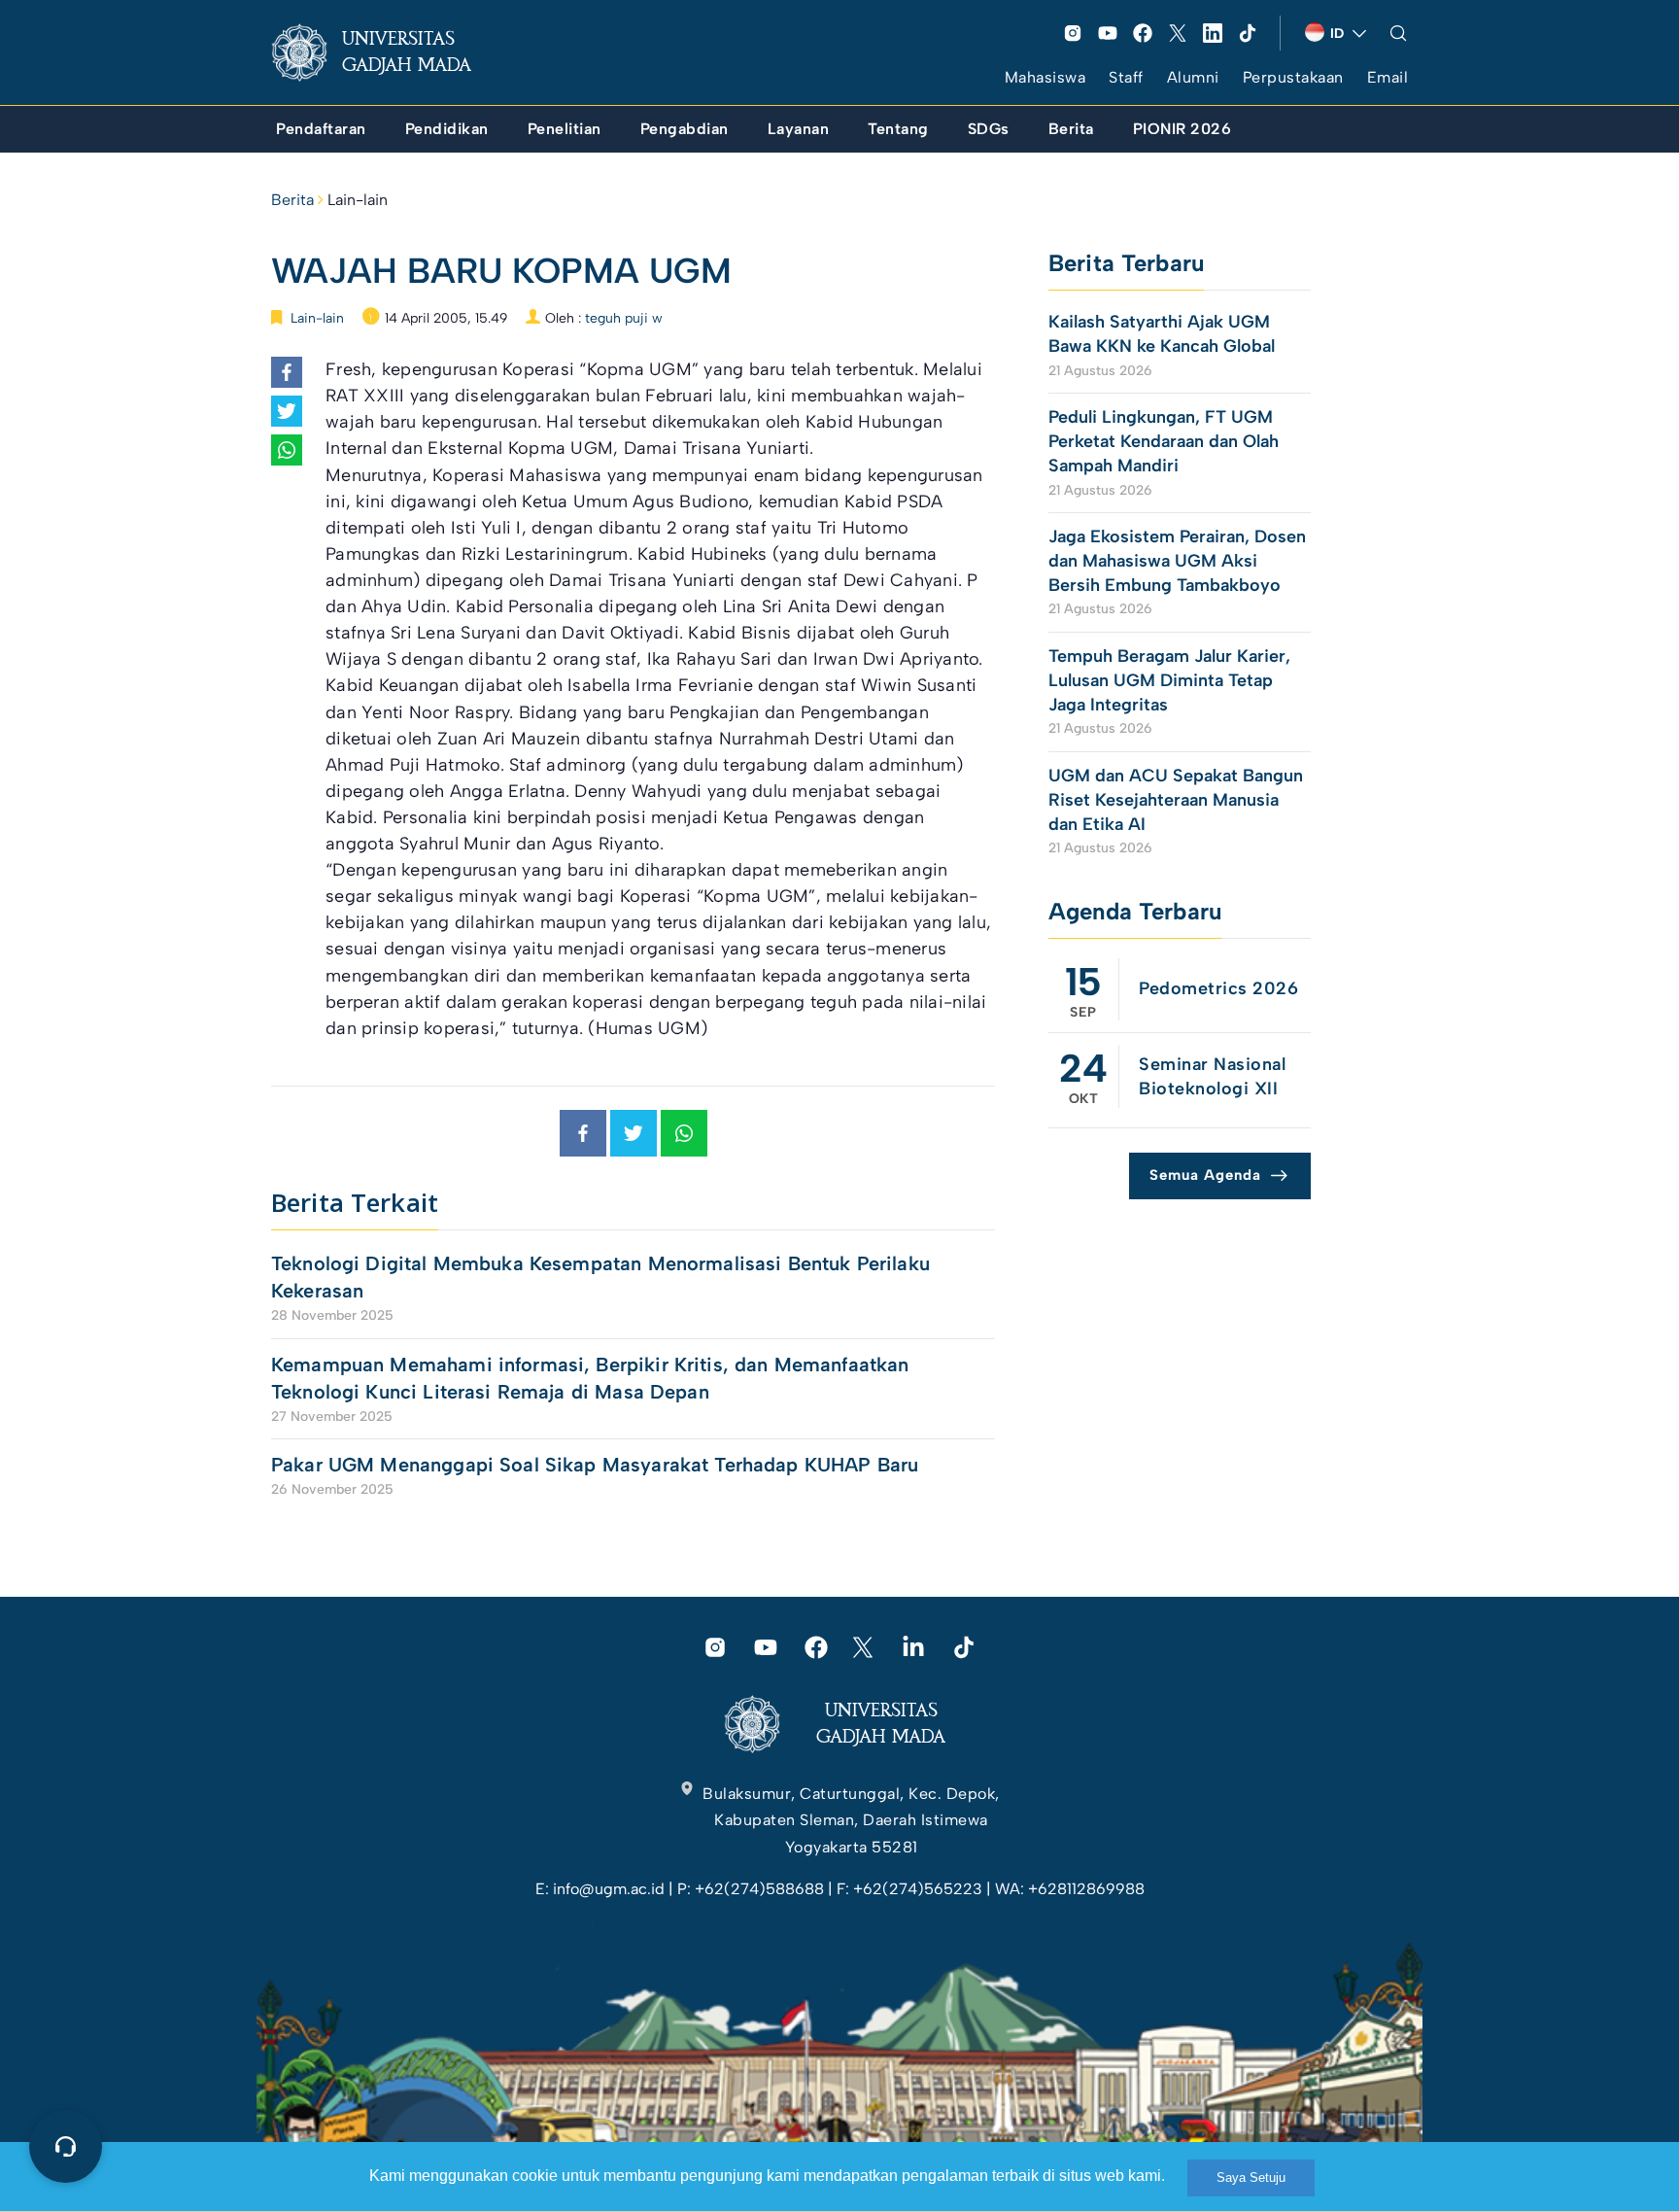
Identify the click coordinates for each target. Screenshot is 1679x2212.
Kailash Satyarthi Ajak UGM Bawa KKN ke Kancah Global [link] (1162, 334)
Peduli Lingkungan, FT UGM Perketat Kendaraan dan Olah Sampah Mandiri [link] (1164, 441)
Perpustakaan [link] (1293, 77)
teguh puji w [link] (624, 318)
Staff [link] (1126, 77)
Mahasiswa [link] (1045, 77)
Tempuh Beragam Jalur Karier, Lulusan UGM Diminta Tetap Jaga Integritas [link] (1169, 680)
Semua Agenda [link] (1205, 1175)
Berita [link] (292, 200)
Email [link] (1388, 77)
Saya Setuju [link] (1251, 2177)
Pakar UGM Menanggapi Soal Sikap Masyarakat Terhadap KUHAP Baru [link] (595, 1465)
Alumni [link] (1193, 77)
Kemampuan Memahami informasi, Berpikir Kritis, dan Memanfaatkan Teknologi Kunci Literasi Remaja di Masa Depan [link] (590, 1378)
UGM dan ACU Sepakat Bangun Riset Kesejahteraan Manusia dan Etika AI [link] (1176, 800)
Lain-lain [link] (358, 200)
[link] (387, 52)
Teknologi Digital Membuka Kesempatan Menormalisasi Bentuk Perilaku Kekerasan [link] (600, 1277)
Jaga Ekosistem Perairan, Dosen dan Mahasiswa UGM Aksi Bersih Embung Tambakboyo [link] (1177, 561)
